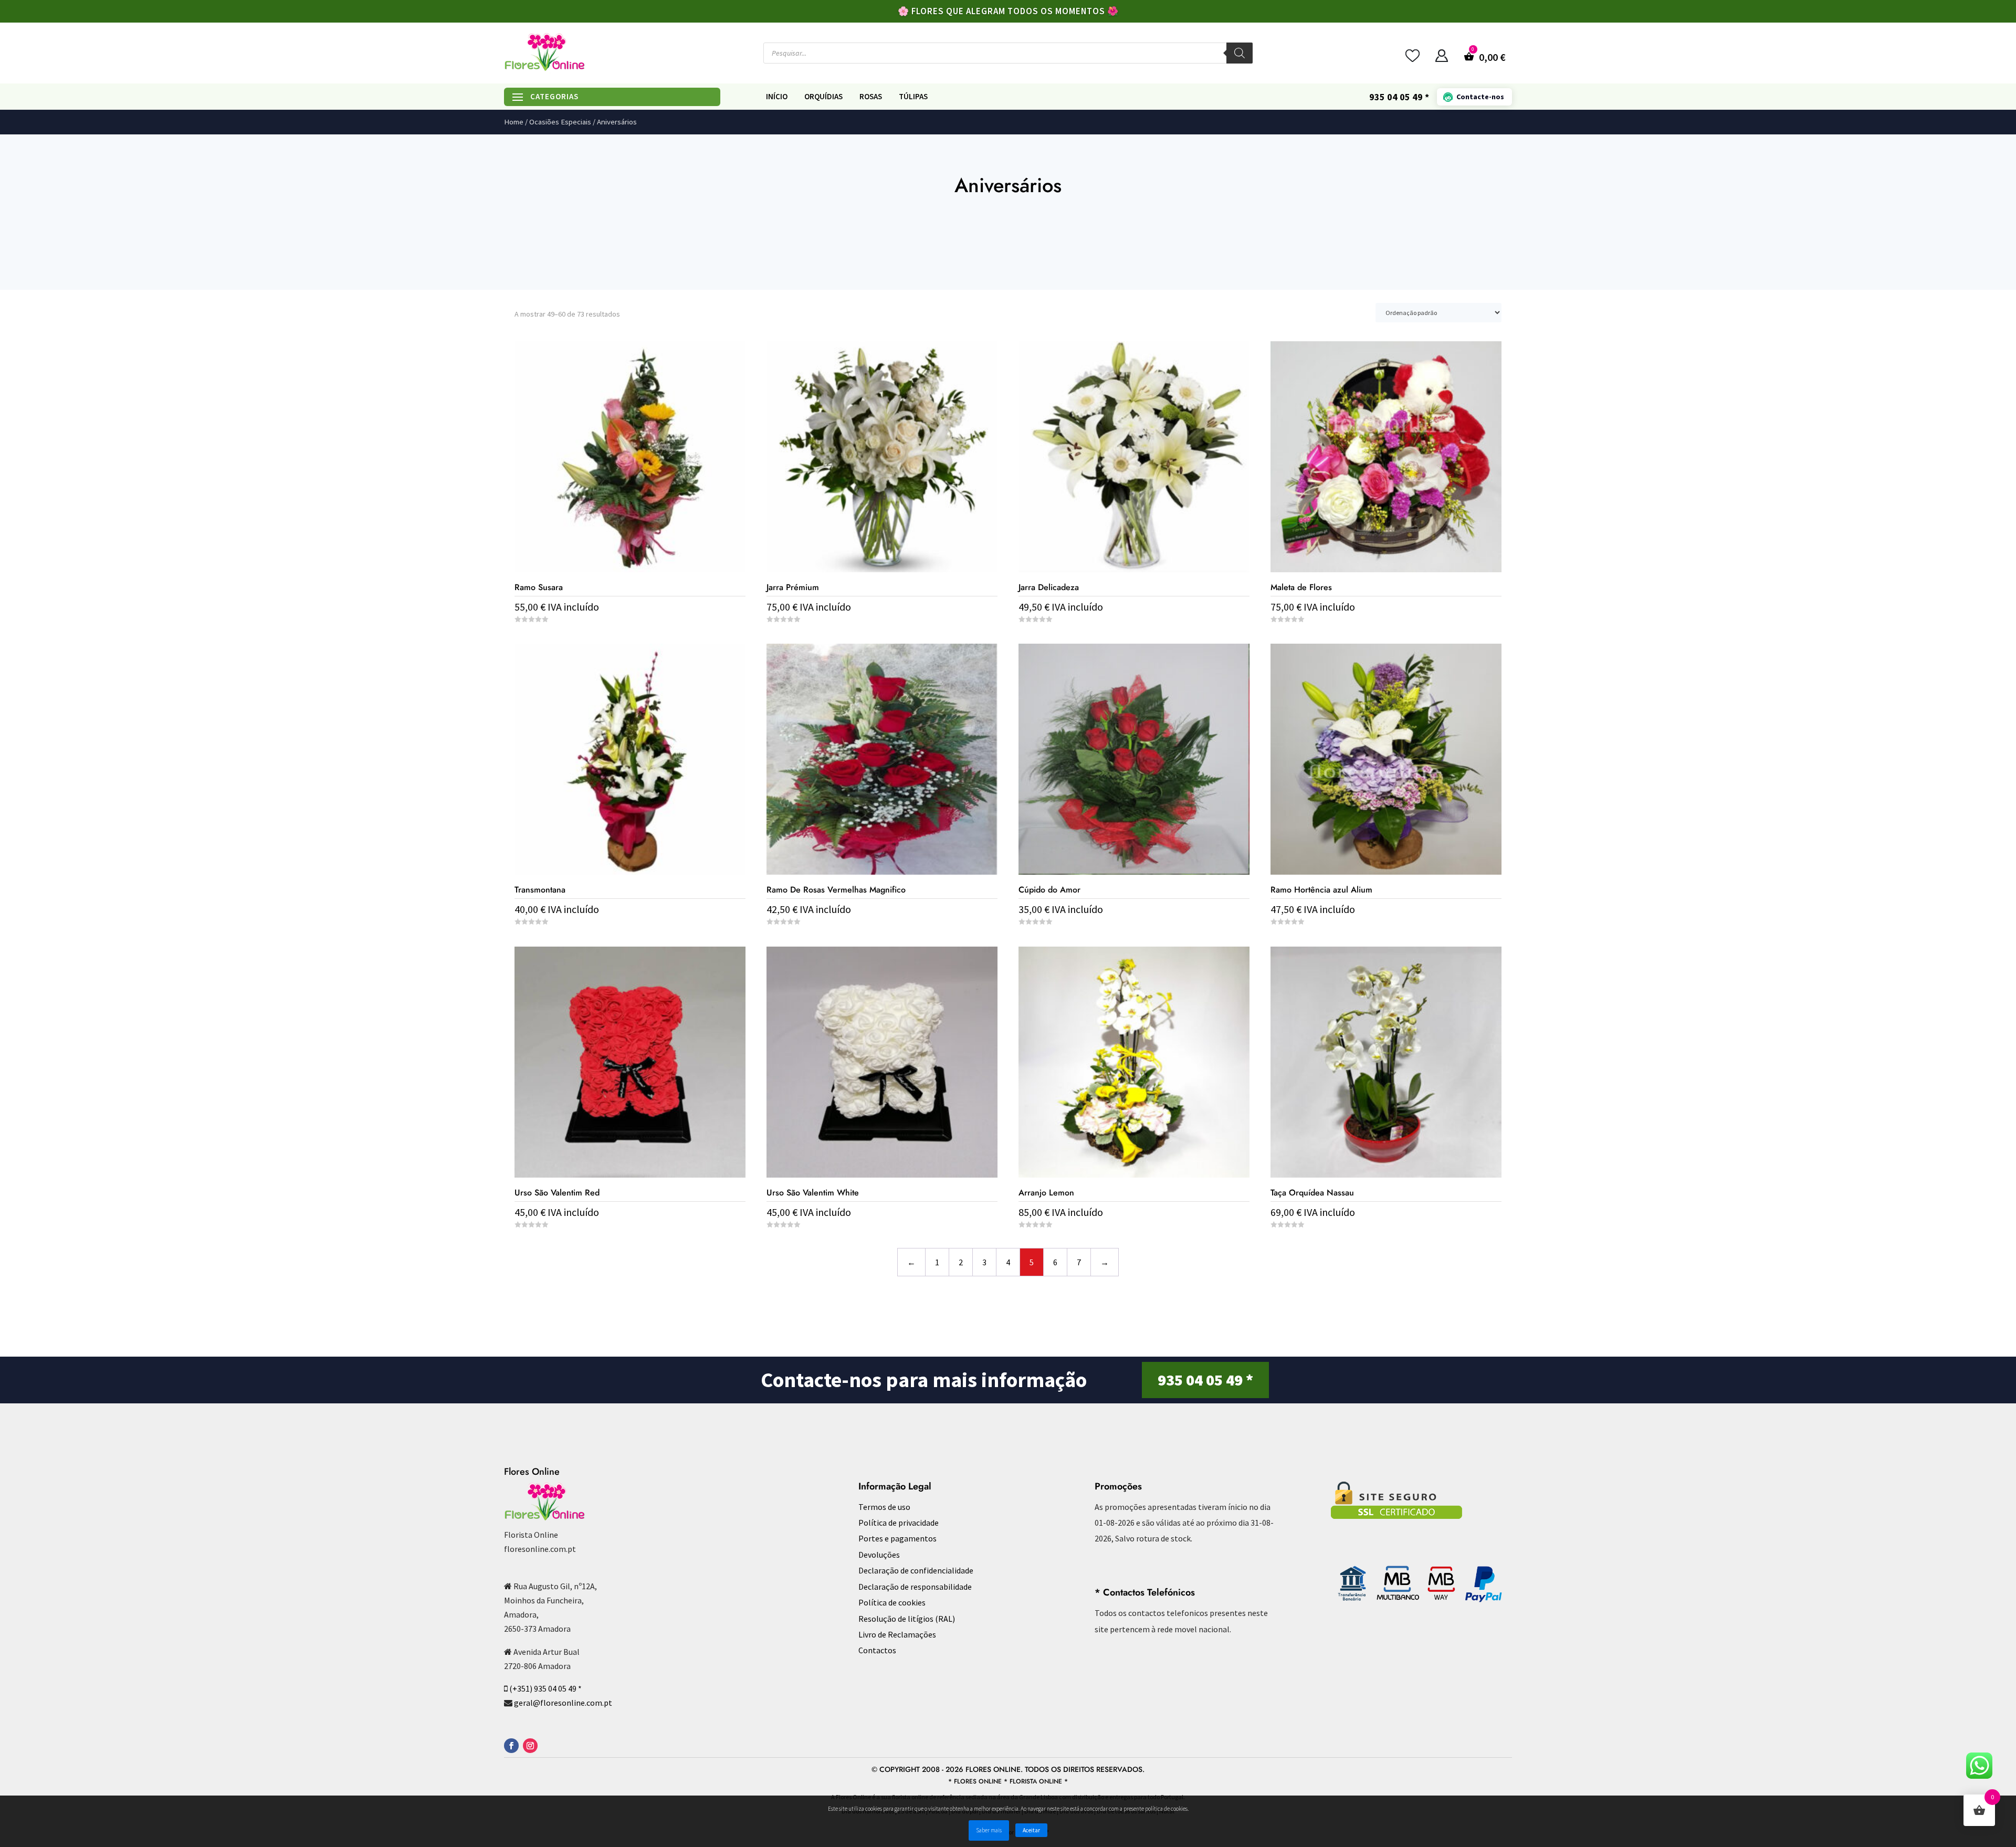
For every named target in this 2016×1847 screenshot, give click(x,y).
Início (777, 97)
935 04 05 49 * (1205, 1380)
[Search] (1240, 53)
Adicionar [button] (630, 1245)
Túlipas (913, 97)
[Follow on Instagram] (530, 1746)
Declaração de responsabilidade (915, 1587)
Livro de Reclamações (897, 1634)
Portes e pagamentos (897, 1538)
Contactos (877, 1650)
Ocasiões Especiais (560, 122)
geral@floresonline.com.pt (563, 1703)
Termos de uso (884, 1507)
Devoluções (879, 1555)
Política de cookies (892, 1602)
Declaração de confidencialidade (916, 1570)
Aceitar (1031, 1830)
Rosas (871, 97)
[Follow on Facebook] (511, 1746)
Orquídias (823, 97)
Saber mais (989, 1830)
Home (514, 122)
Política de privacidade (899, 1523)
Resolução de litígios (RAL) (907, 1619)
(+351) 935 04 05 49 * (545, 1688)
